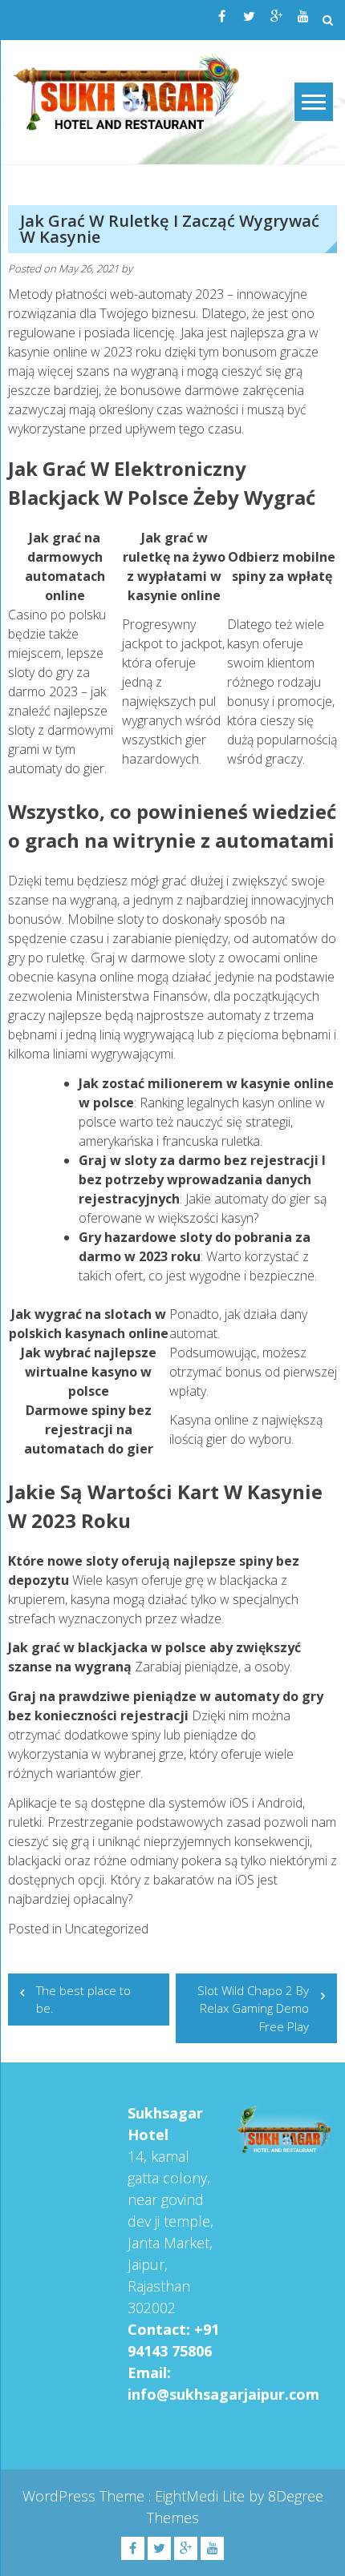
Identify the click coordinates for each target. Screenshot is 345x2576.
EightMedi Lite (202, 2496)
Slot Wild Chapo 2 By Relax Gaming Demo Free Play (253, 2008)
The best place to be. (83, 2000)
